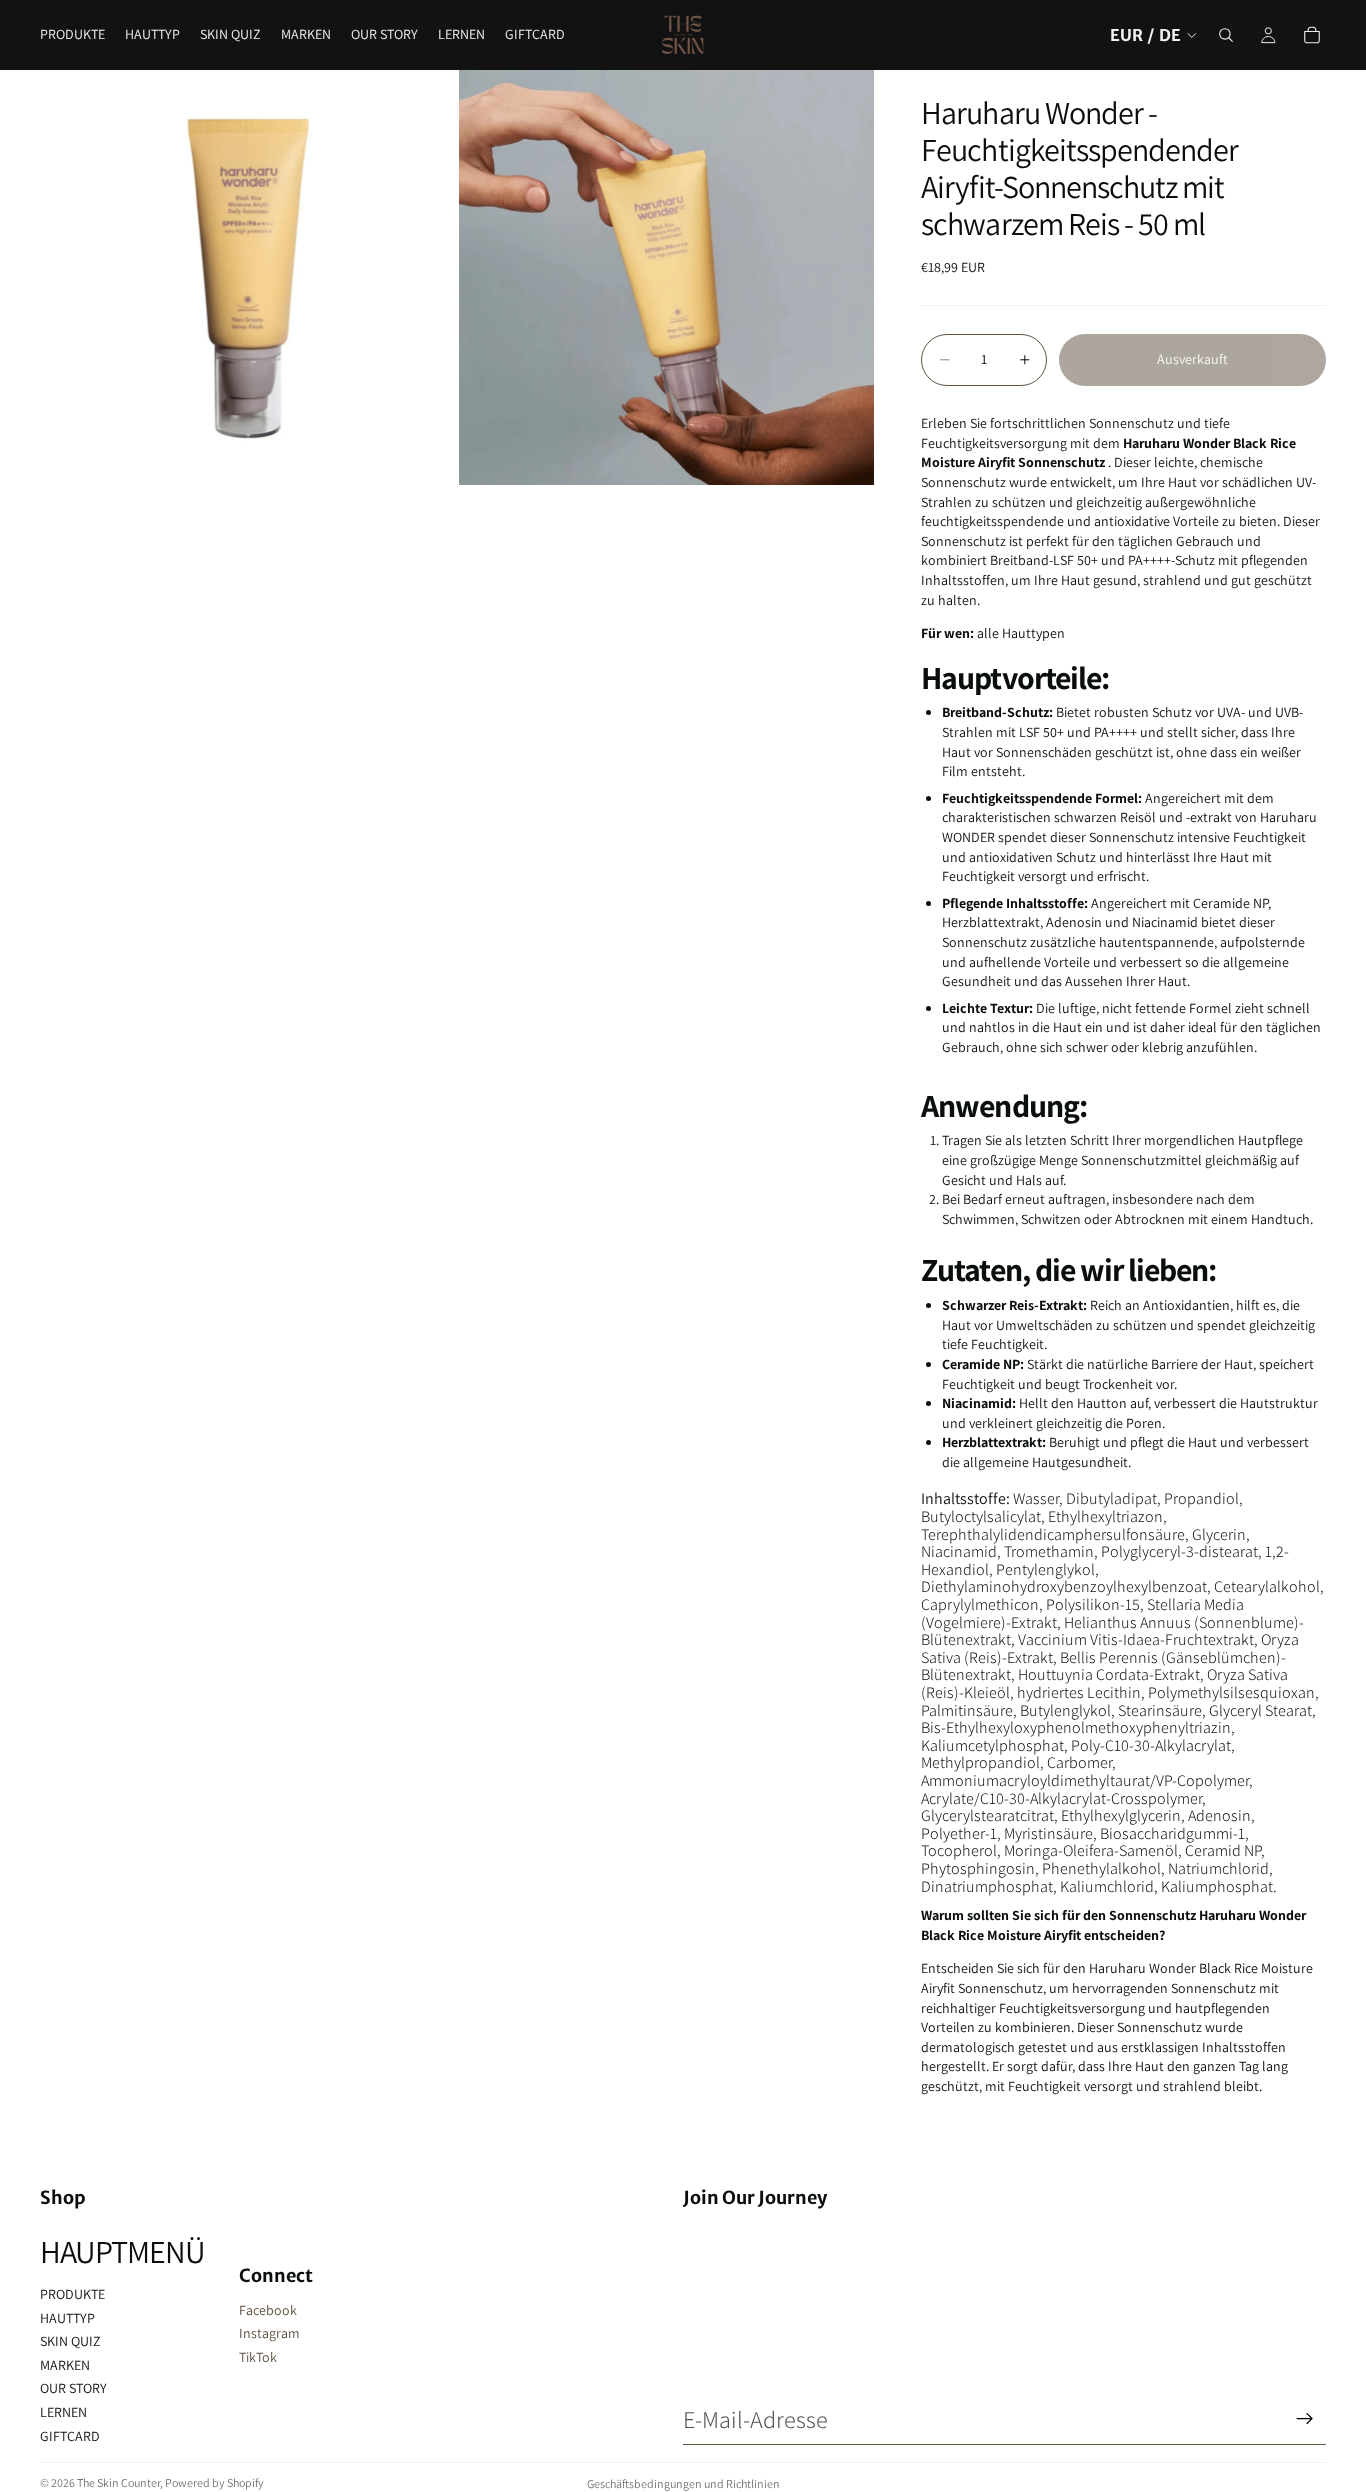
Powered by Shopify (214, 2482)
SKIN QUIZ (70, 2341)
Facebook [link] (268, 2310)
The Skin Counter (118, 2482)
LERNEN (63, 2412)
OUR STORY (73, 2388)
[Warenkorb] (1312, 35)
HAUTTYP (67, 2318)
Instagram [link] (269, 2333)
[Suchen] (1226, 35)
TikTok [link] (258, 2357)
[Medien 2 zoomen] (666, 277)
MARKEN (65, 2365)
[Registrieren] (1305, 2419)
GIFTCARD (70, 2436)
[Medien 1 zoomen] (247, 277)
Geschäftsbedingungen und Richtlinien (683, 2483)
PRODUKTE (72, 2294)
